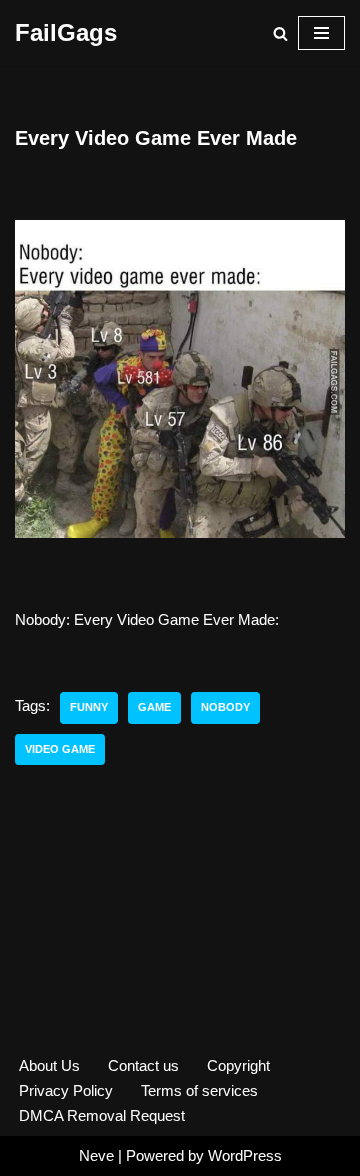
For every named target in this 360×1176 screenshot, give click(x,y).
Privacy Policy (66, 1090)
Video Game (60, 749)
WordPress (245, 1155)
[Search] (280, 33)
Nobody (225, 707)
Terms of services (199, 1090)
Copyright (238, 1065)
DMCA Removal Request (102, 1115)
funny (89, 707)
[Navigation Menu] (321, 33)
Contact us (143, 1065)
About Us (49, 1065)
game (154, 707)
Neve (96, 1155)
